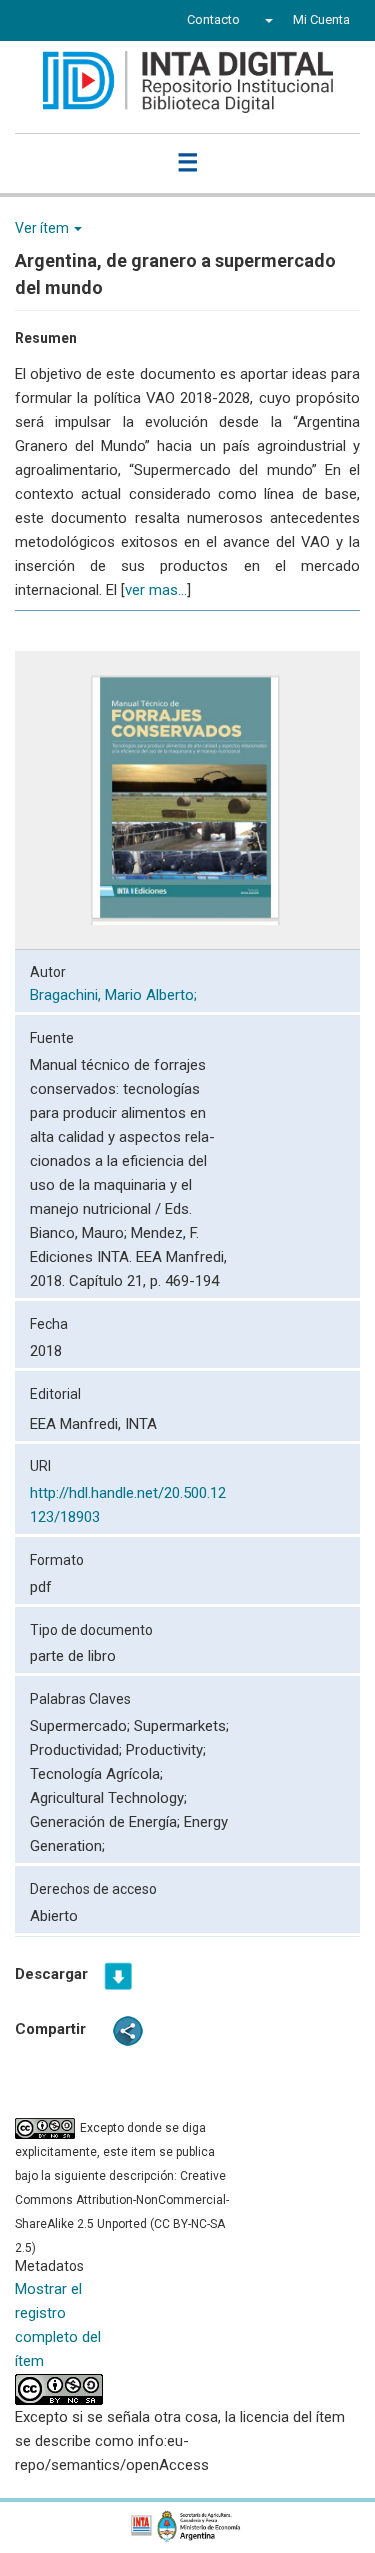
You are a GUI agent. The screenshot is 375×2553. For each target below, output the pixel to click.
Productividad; (78, 1750)
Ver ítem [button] (43, 228)
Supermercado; (82, 1726)
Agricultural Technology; (108, 1798)
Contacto (213, 19)
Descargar (51, 1974)
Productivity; (166, 1750)
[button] (266, 20)
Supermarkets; (181, 1726)
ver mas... (156, 590)
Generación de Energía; (107, 1822)
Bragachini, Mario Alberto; (115, 995)
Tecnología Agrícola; (96, 1774)
